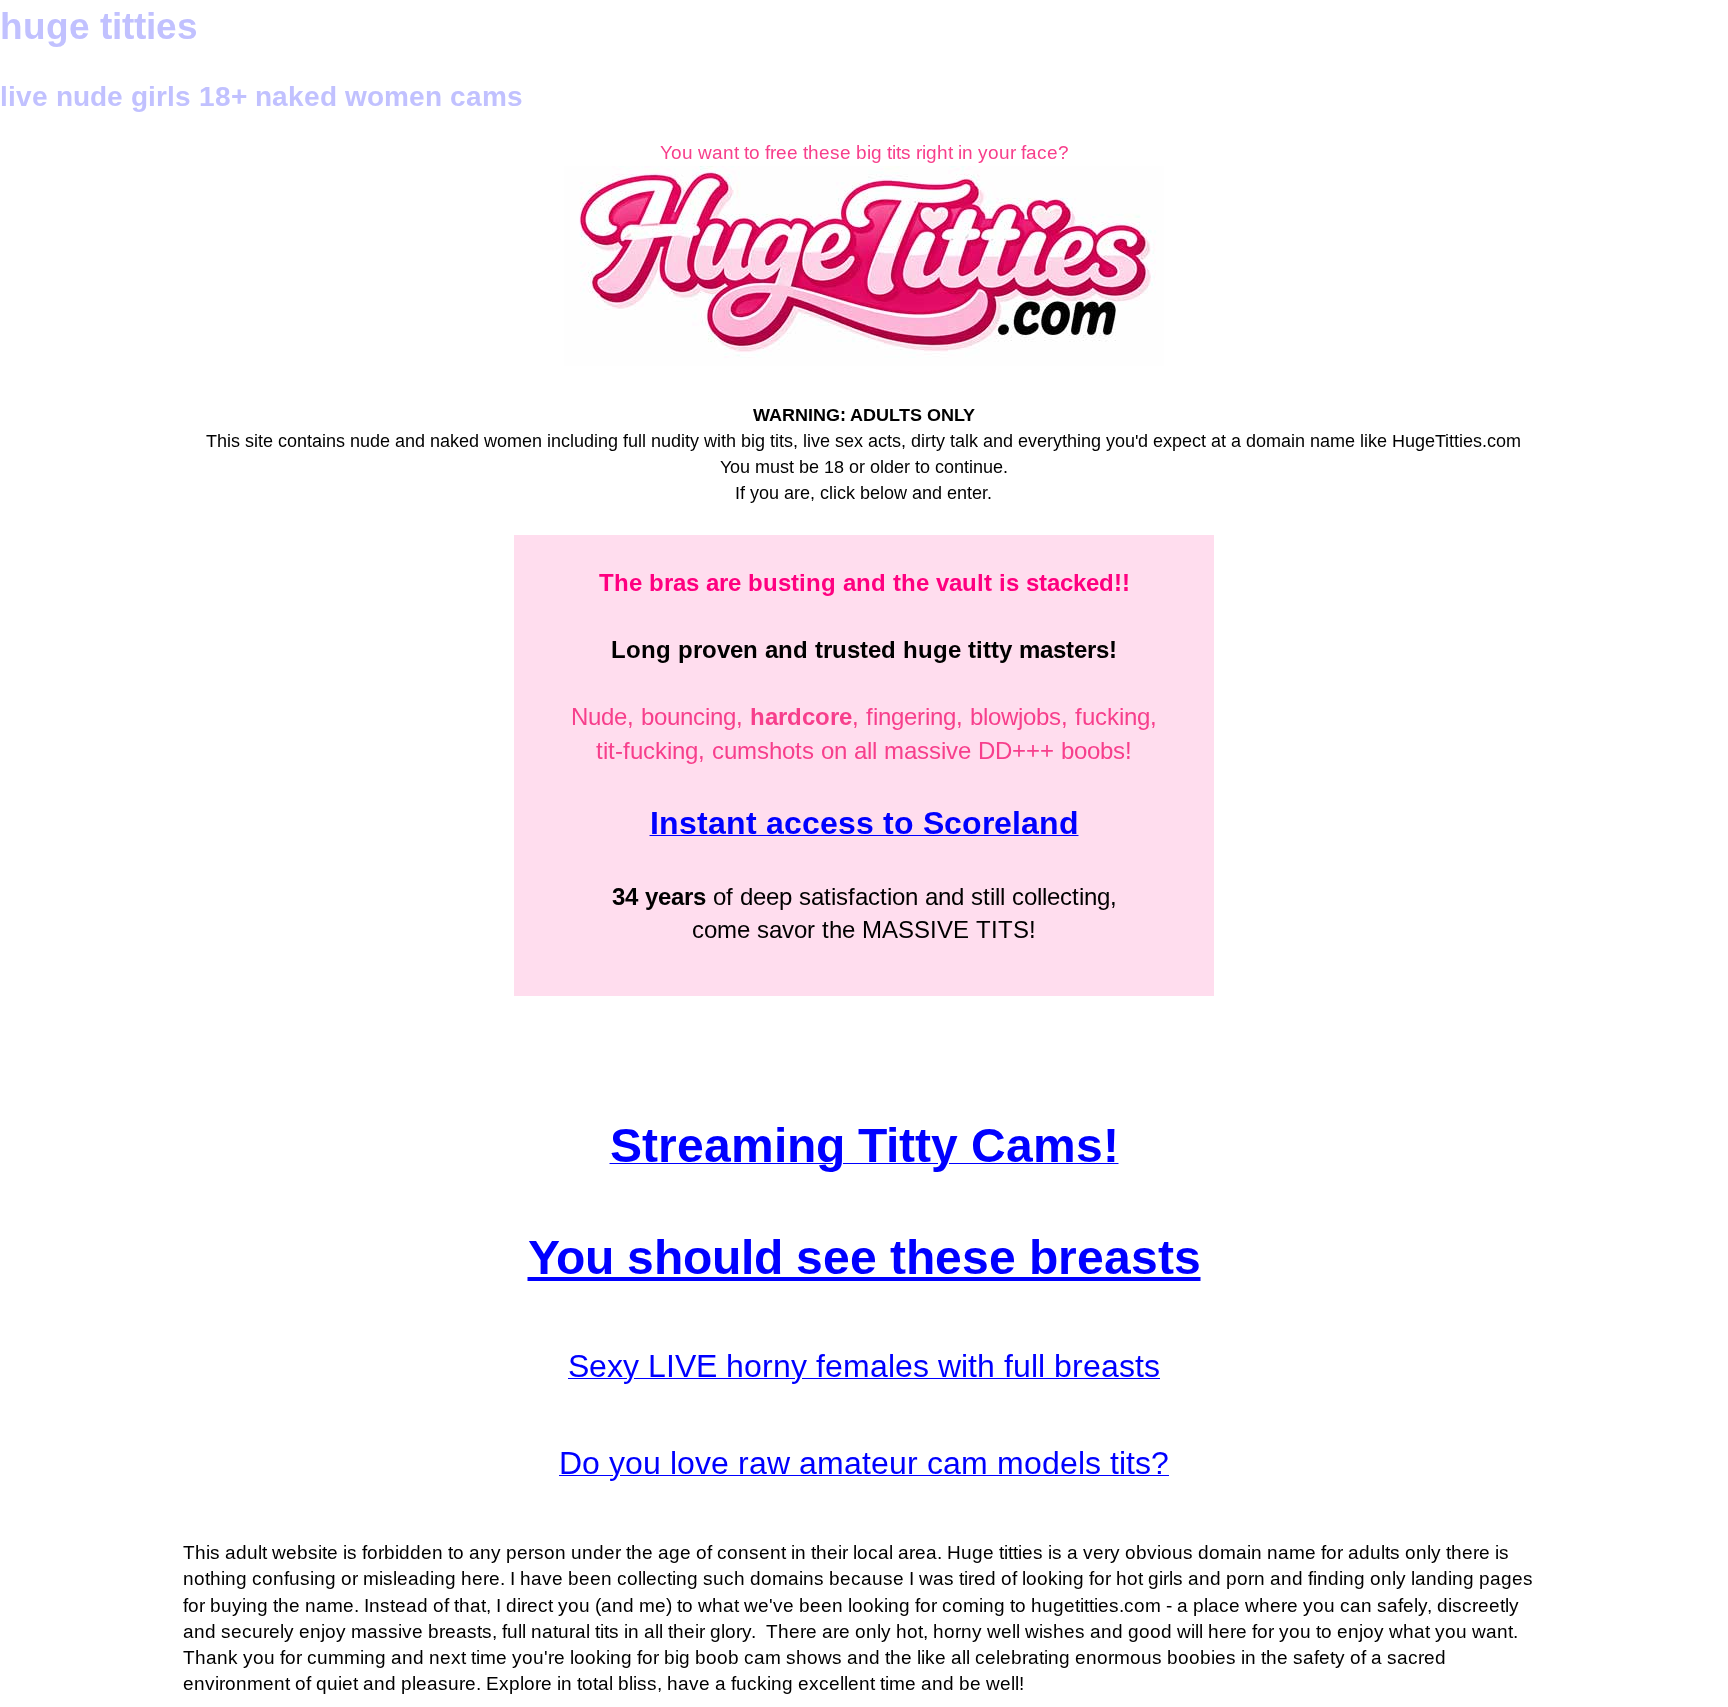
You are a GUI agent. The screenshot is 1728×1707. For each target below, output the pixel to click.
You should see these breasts (864, 1257)
